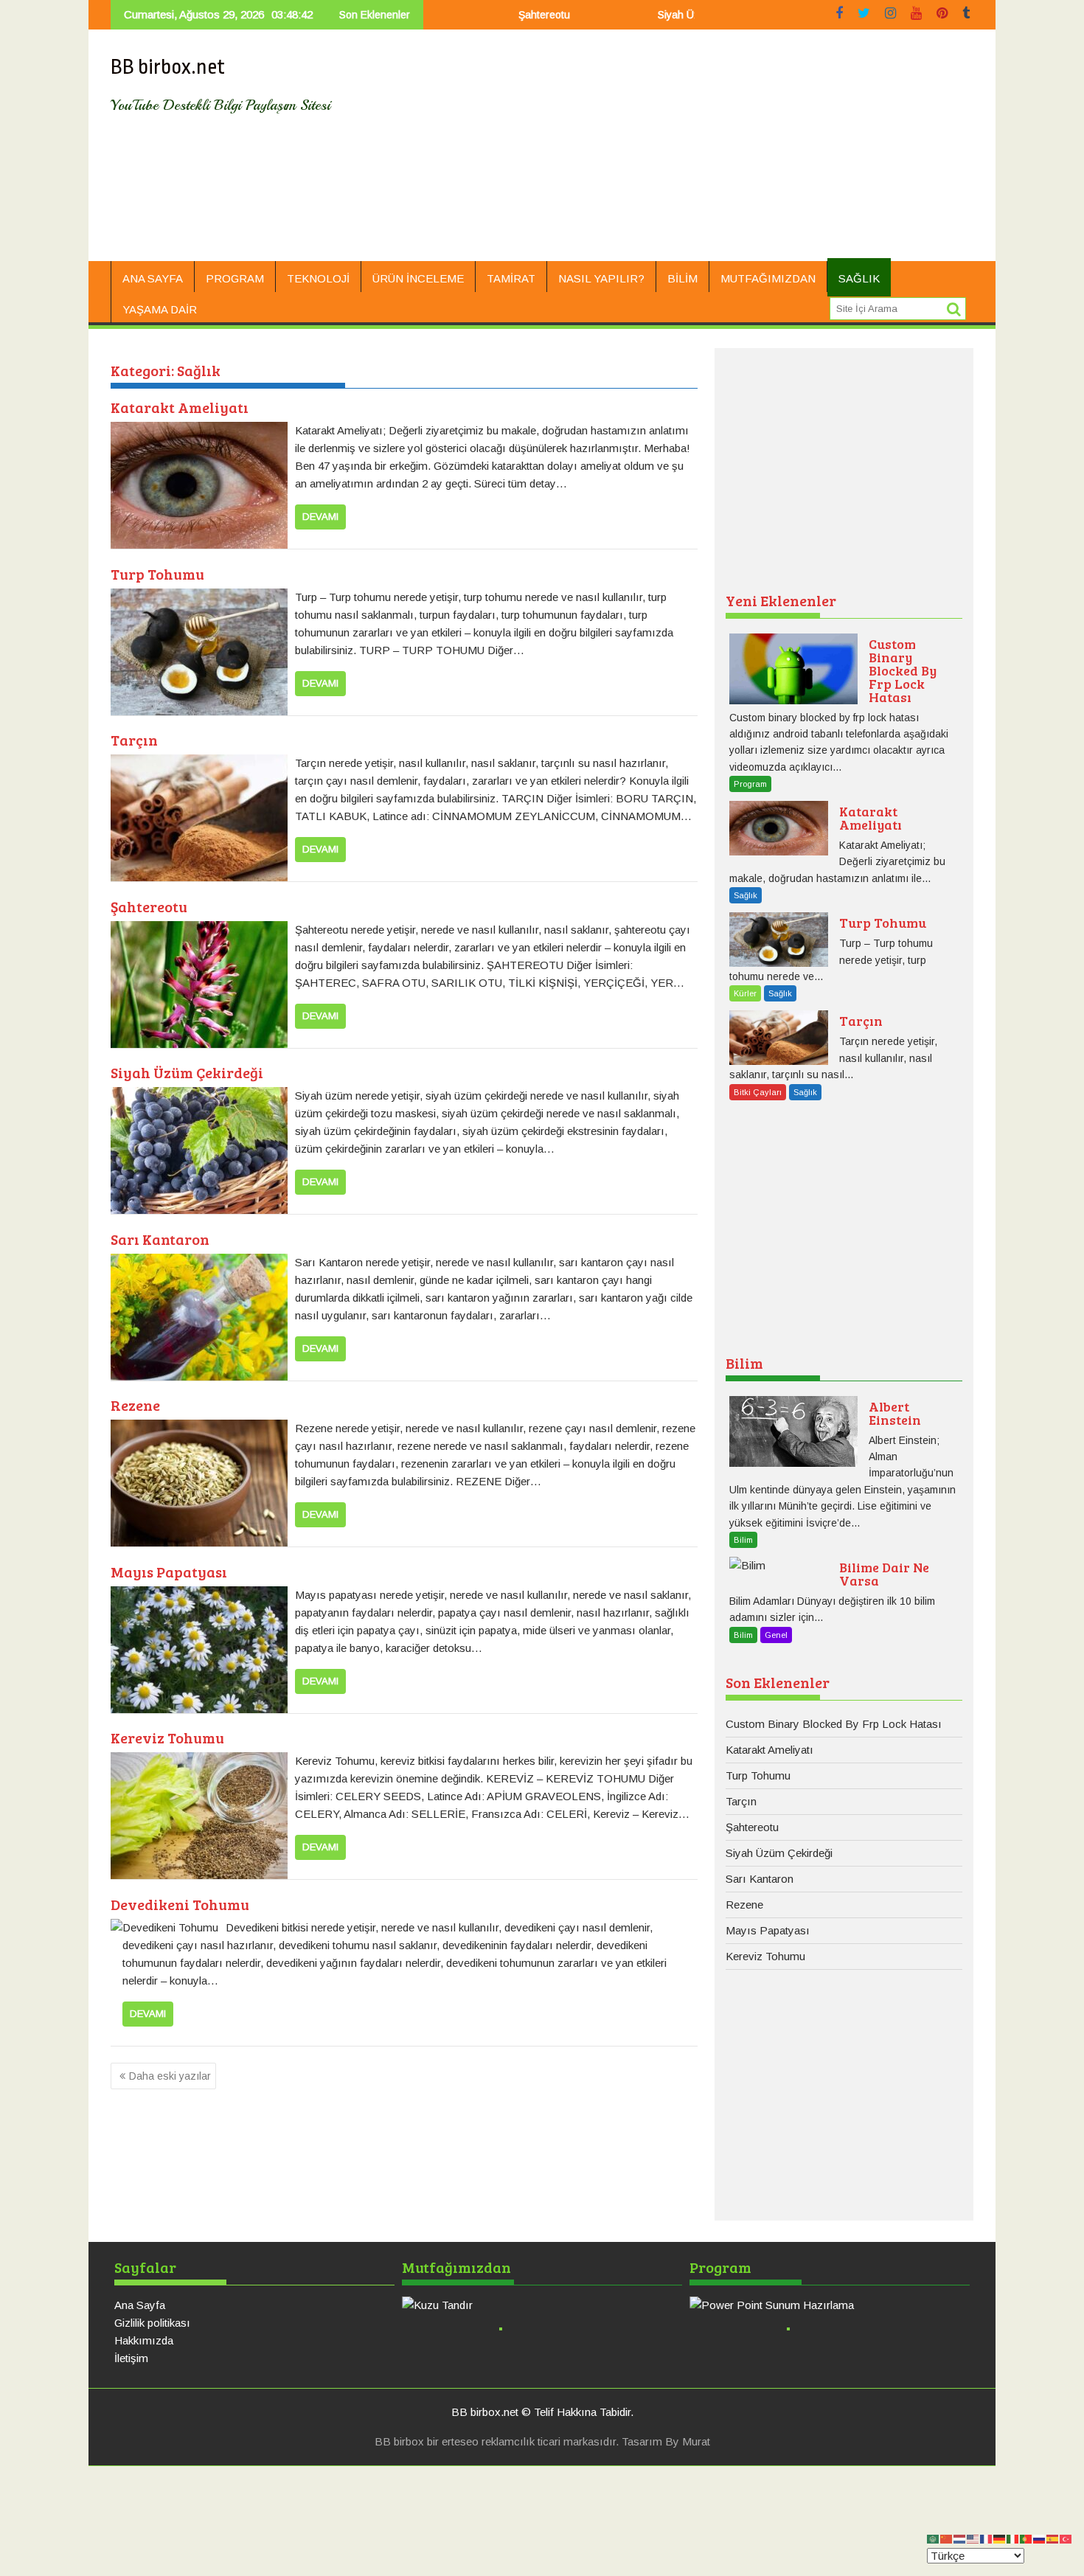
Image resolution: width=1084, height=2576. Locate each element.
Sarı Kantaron (160, 1239)
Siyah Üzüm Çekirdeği (652, 15)
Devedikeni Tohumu (180, 1904)
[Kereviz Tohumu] (199, 1761)
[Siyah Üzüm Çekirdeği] (199, 1096)
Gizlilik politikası (152, 2323)
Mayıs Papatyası (169, 1572)
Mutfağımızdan (768, 278)
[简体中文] (947, 2538)
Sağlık (859, 278)
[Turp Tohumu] (199, 597)
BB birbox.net (168, 67)
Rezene (135, 1405)
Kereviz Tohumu (167, 1737)
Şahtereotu (487, 15)
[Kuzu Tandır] (542, 2305)
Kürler (745, 993)
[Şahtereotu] (199, 930)
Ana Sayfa (153, 278)
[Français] (987, 2538)
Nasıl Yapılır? (601, 278)
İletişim (131, 2358)
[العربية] (934, 2538)
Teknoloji (318, 278)
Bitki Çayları (758, 1092)
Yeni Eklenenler (781, 600)
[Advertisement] (680, 151)
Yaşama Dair (160, 309)
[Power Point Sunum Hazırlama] (830, 2305)
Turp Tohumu (157, 574)
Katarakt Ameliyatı (180, 407)
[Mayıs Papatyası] (199, 1595)
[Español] (1053, 2538)
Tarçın (134, 740)
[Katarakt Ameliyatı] (199, 430)
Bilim (682, 278)
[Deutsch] (1000, 2538)
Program (235, 278)
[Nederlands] (960, 2538)
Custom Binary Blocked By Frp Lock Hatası (834, 1724)
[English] (973, 2538)
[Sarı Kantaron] (199, 1262)
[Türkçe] (1066, 2538)
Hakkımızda (144, 2340)
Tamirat (511, 278)
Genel (776, 1635)
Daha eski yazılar (170, 2076)
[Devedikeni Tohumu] (164, 1927)
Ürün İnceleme (418, 278)
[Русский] (1040, 2538)
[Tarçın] (199, 763)
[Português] (1026, 2538)
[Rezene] (199, 1428)
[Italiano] (1013, 2538)
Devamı (320, 517)
